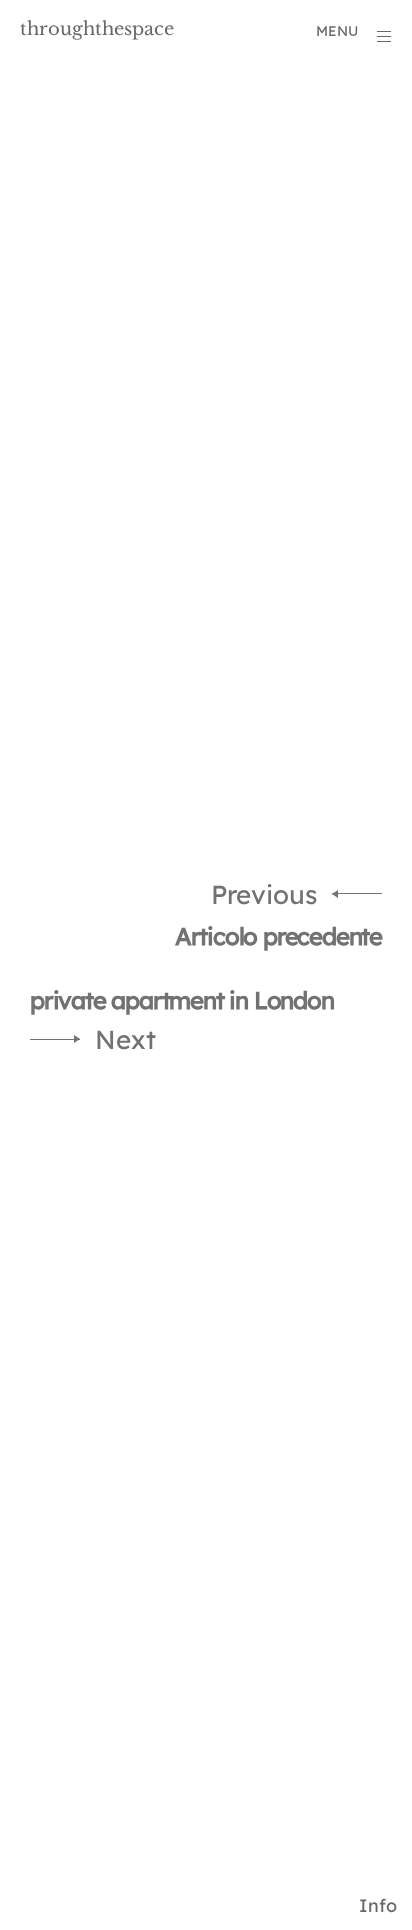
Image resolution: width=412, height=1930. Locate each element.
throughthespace (97, 29)
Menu (337, 31)
